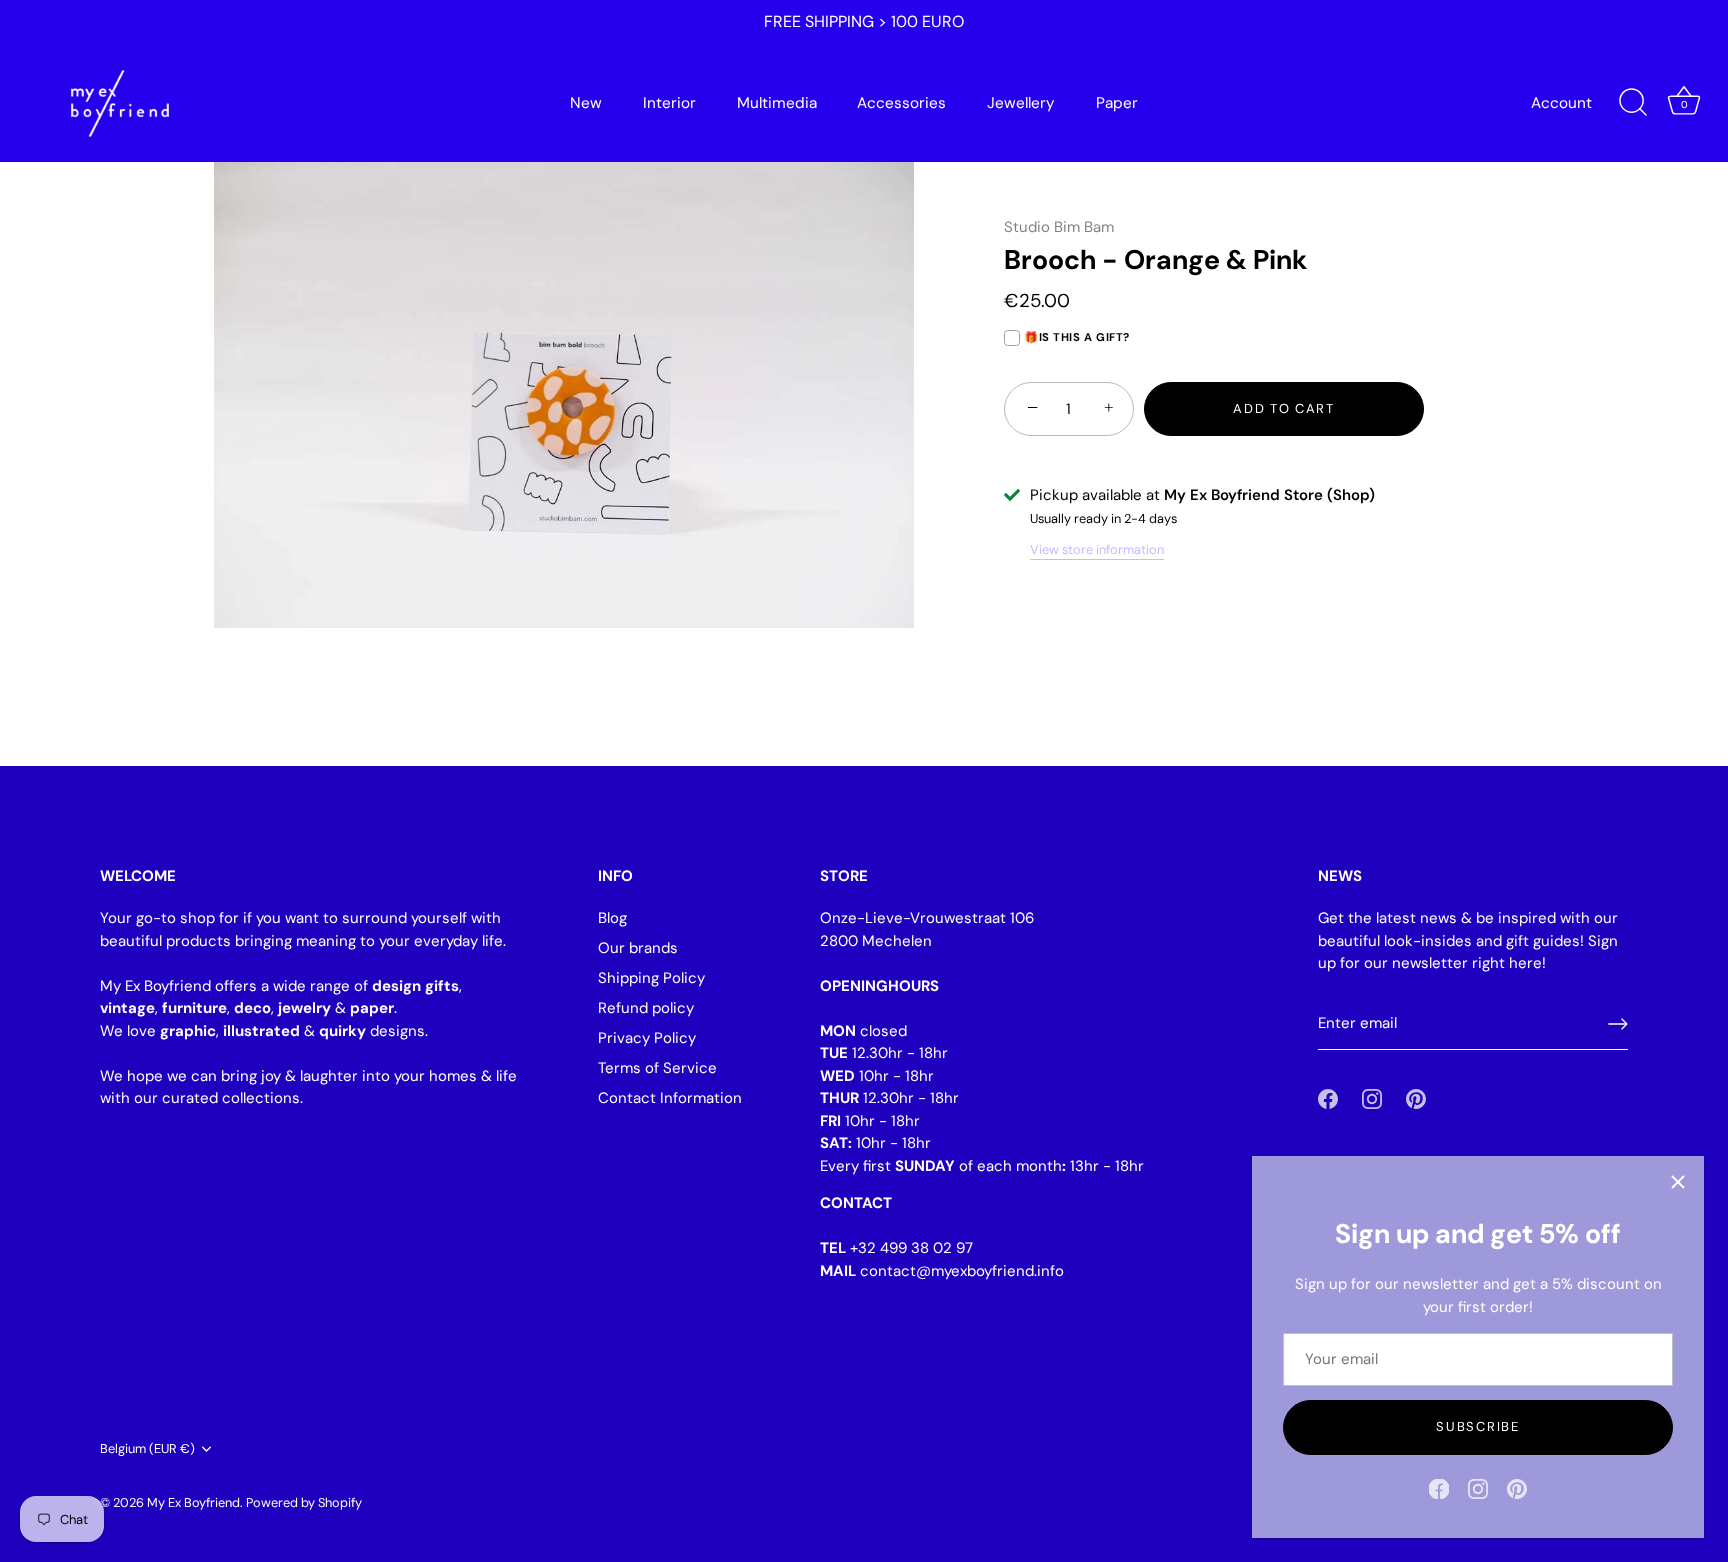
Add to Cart (1284, 408)
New (586, 103)
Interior (669, 103)
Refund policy (646, 1008)
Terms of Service (657, 1068)
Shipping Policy (651, 978)
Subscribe (1477, 1426)
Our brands (638, 948)
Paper (1117, 103)
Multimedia (777, 103)
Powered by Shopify (304, 1502)
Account (1561, 103)
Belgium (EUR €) (147, 1449)
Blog (612, 918)
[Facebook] (1439, 1488)
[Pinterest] (1517, 1488)
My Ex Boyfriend (193, 1502)
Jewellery (1021, 103)
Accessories (901, 103)
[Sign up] (1618, 1024)
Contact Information (670, 1098)
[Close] (1678, 1182)
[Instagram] (1478, 1488)
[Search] (1633, 103)
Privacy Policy (647, 1038)
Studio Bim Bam (1059, 227)
